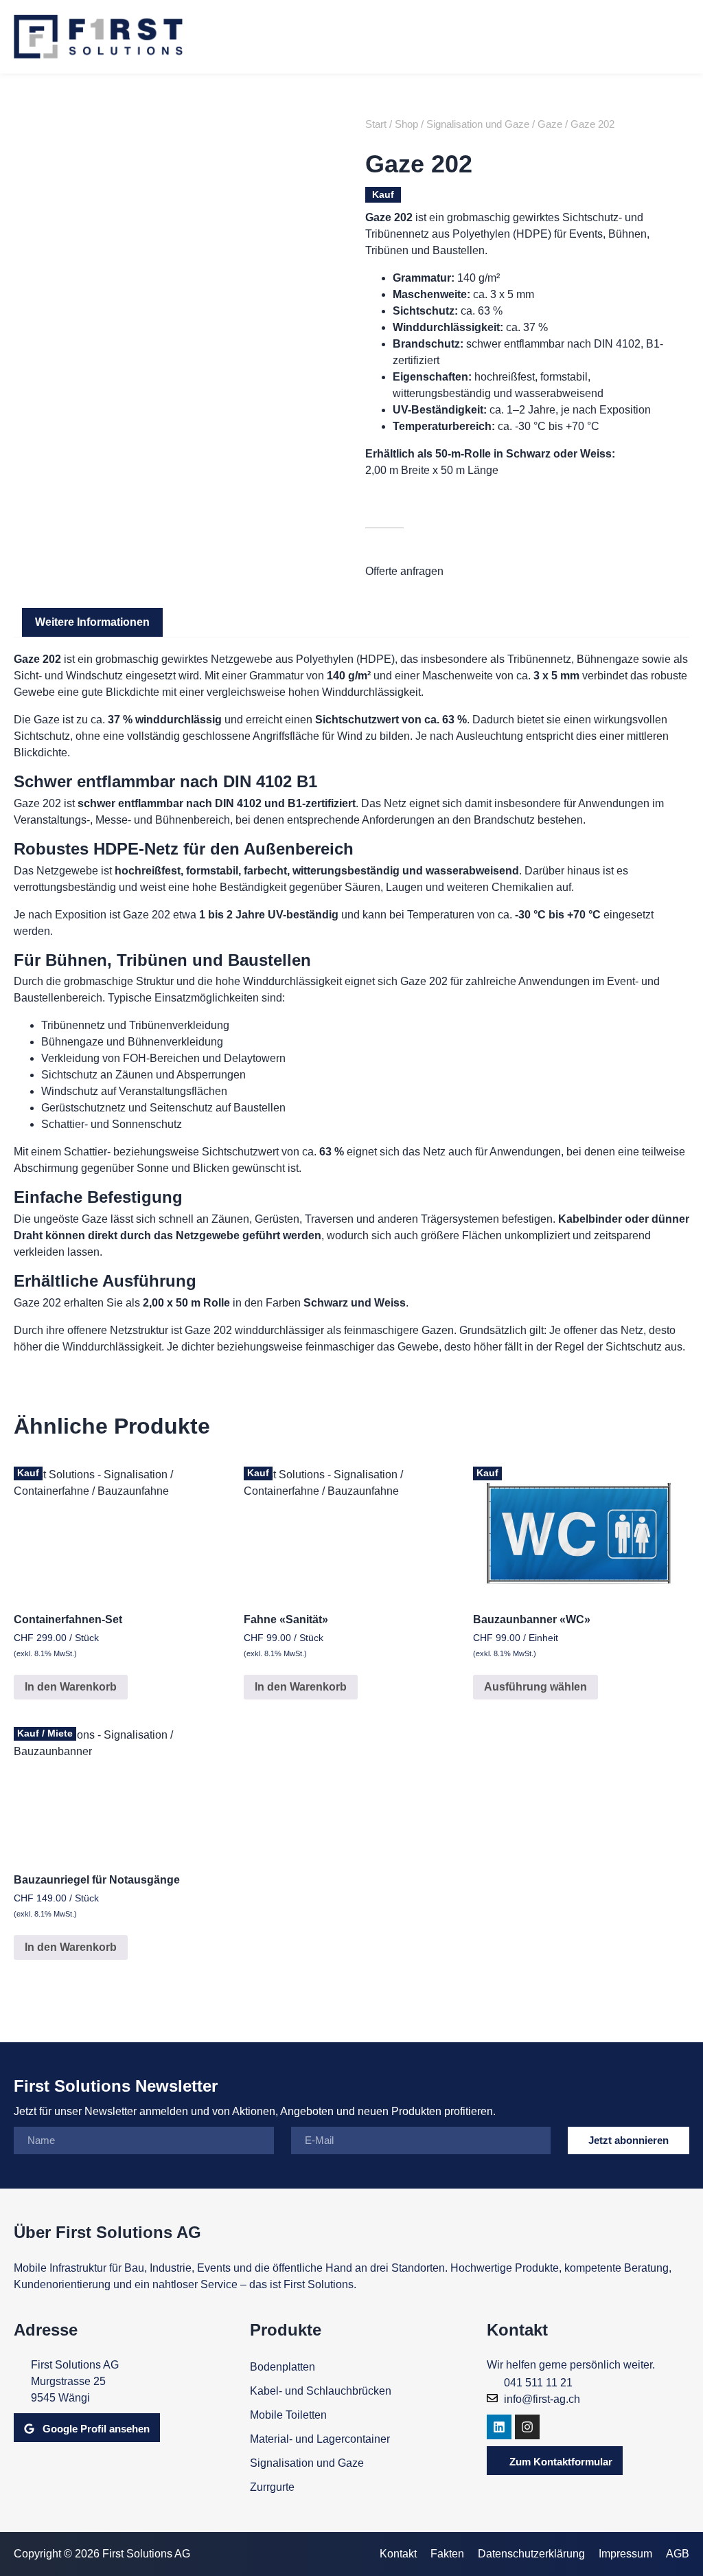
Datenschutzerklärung (531, 2554)
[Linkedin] (499, 2427)
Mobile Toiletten (288, 2415)
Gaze (550, 124)
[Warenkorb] (624, 37)
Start (376, 124)
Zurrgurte (272, 2487)
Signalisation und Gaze (478, 124)
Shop (406, 124)
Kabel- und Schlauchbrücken (321, 2391)
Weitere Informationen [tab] (92, 622)
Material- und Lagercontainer (320, 2439)
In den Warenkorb (71, 1687)
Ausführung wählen (535, 1687)
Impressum (625, 2554)
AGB (678, 2554)
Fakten (447, 2554)
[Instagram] (527, 2427)
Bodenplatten (283, 2367)
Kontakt (398, 2554)
